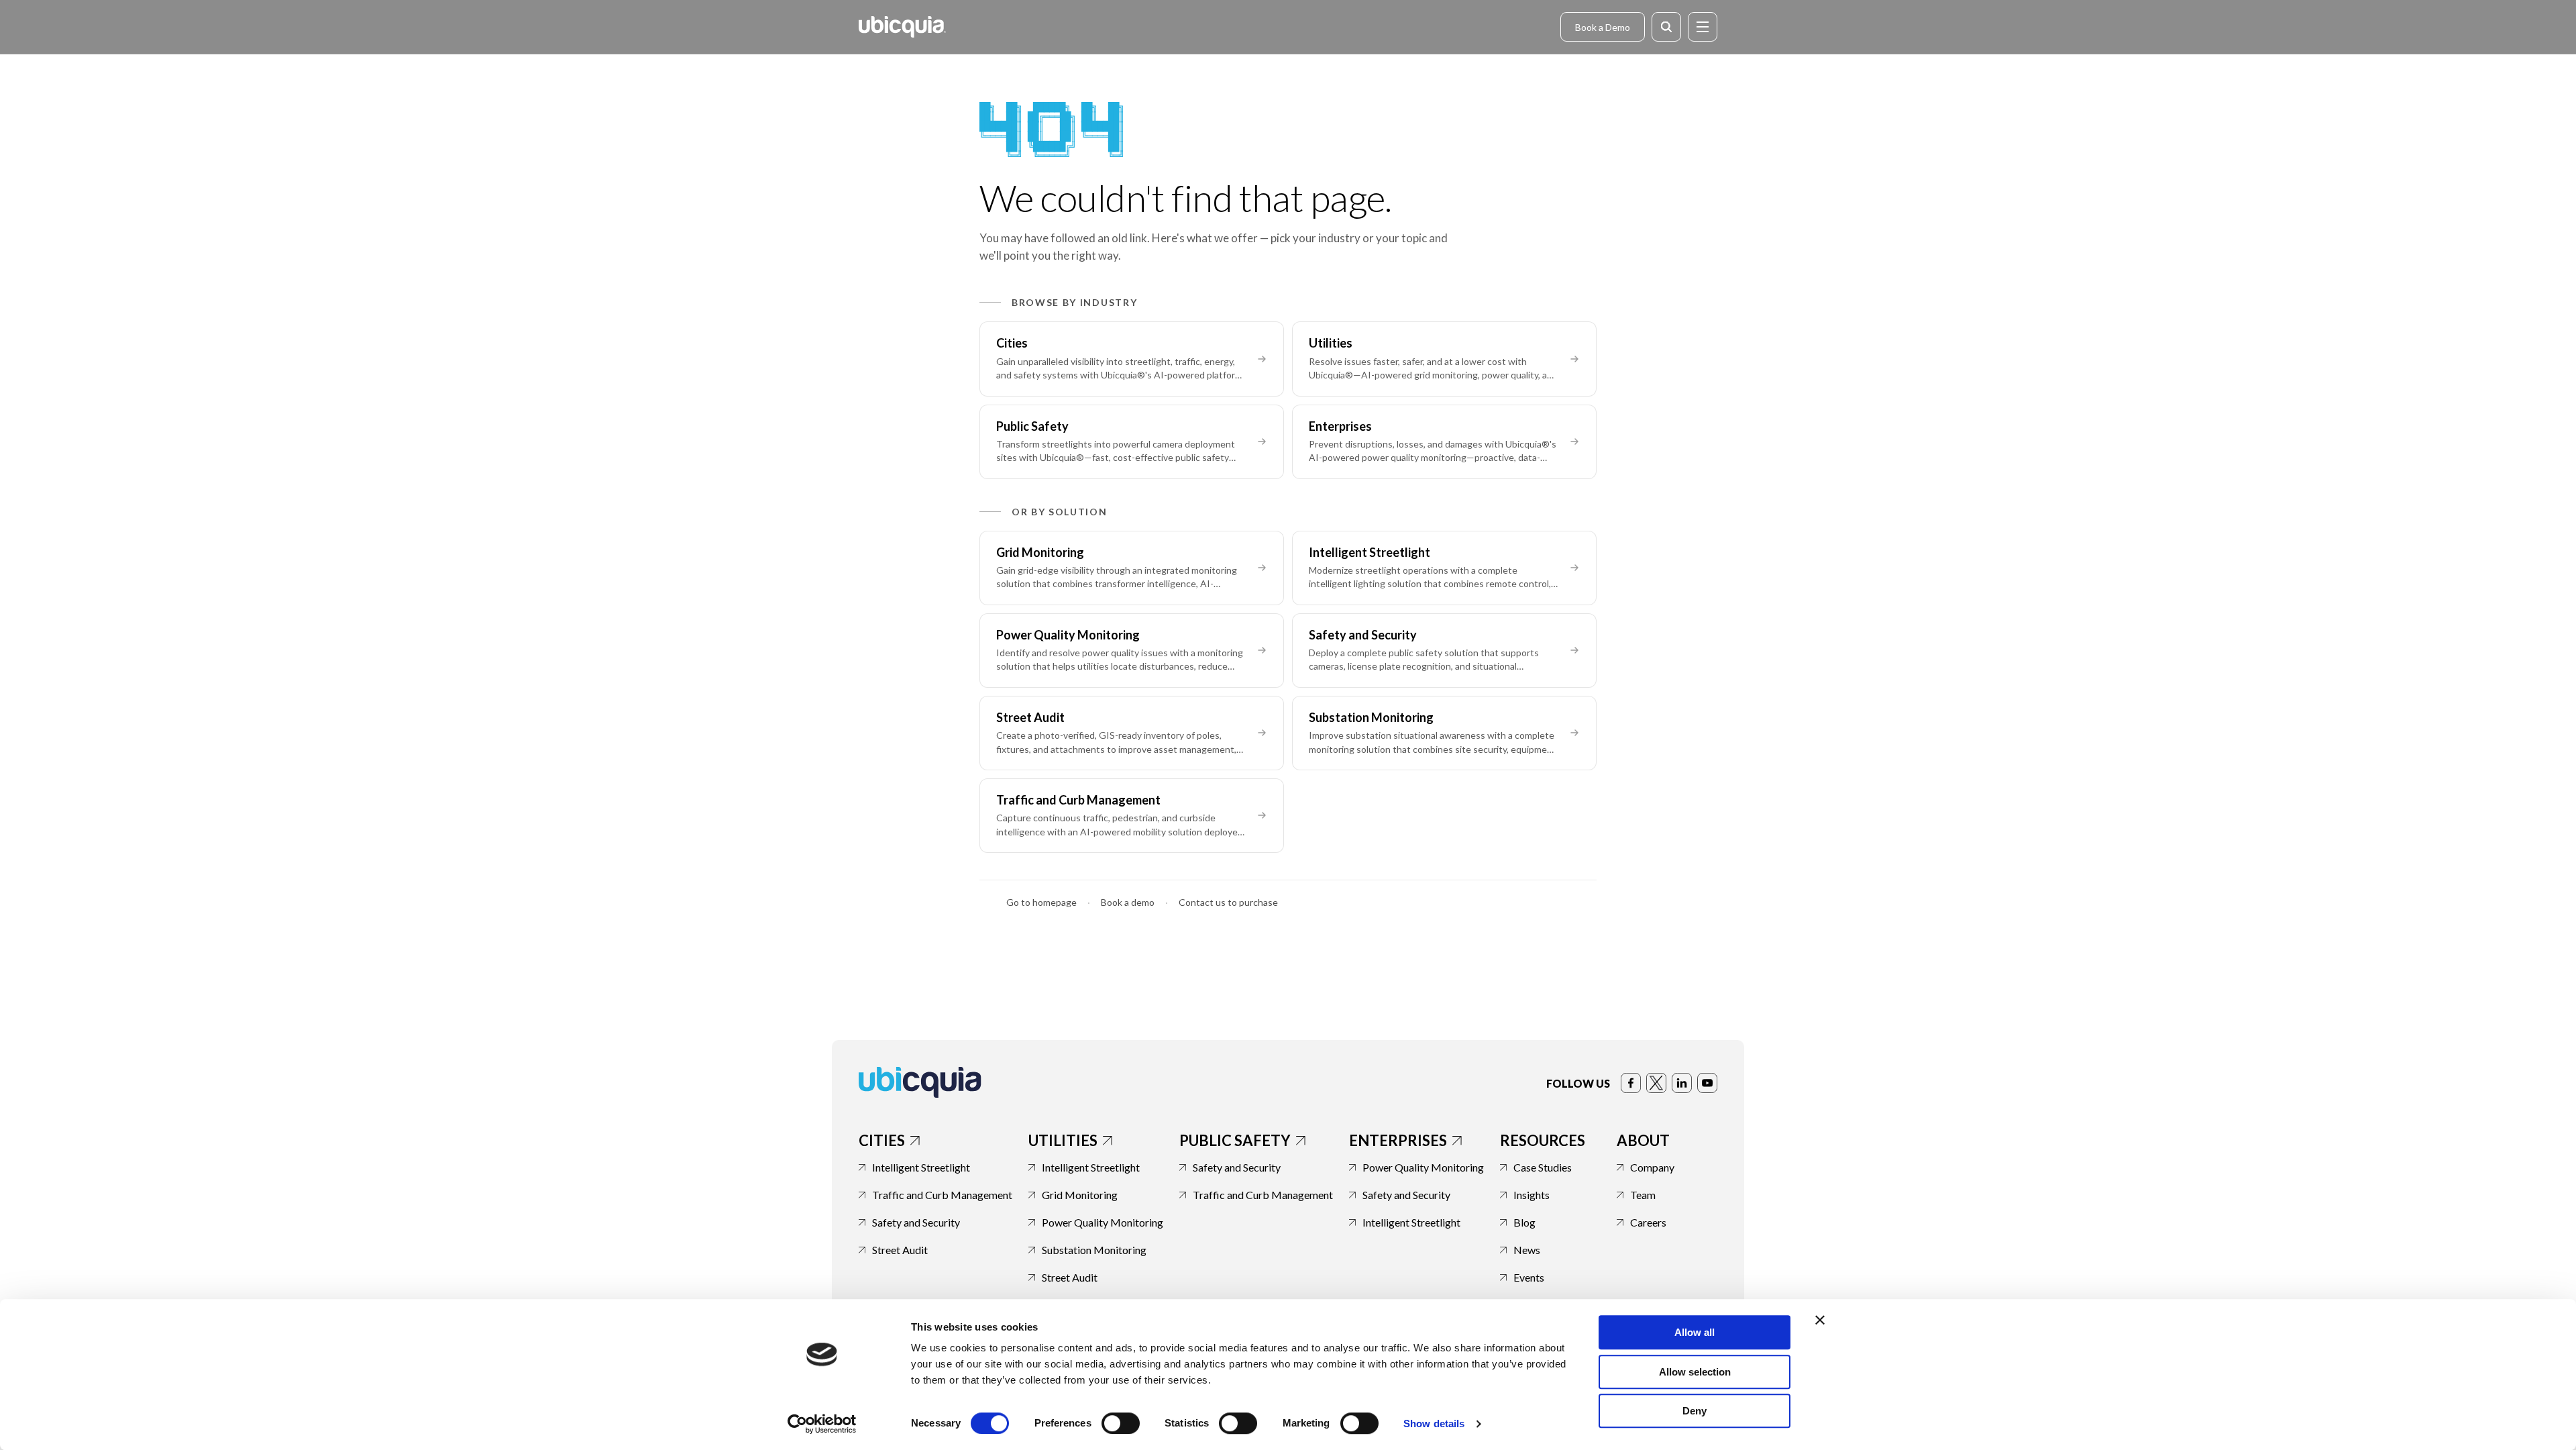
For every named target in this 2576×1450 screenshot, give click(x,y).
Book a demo (1128, 902)
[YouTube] (1707, 1083)
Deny (1695, 1411)
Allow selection (1695, 1372)
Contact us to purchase (1228, 902)
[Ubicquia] (902, 27)
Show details (1434, 1423)
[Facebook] (1631, 1083)
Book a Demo (1603, 27)
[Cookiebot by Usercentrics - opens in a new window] (822, 1424)
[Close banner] (1820, 1320)
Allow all (1695, 1332)
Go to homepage (1041, 902)
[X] (1656, 1083)
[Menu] (1703, 27)
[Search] (1666, 27)
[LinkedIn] (1682, 1083)
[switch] (1121, 1423)
